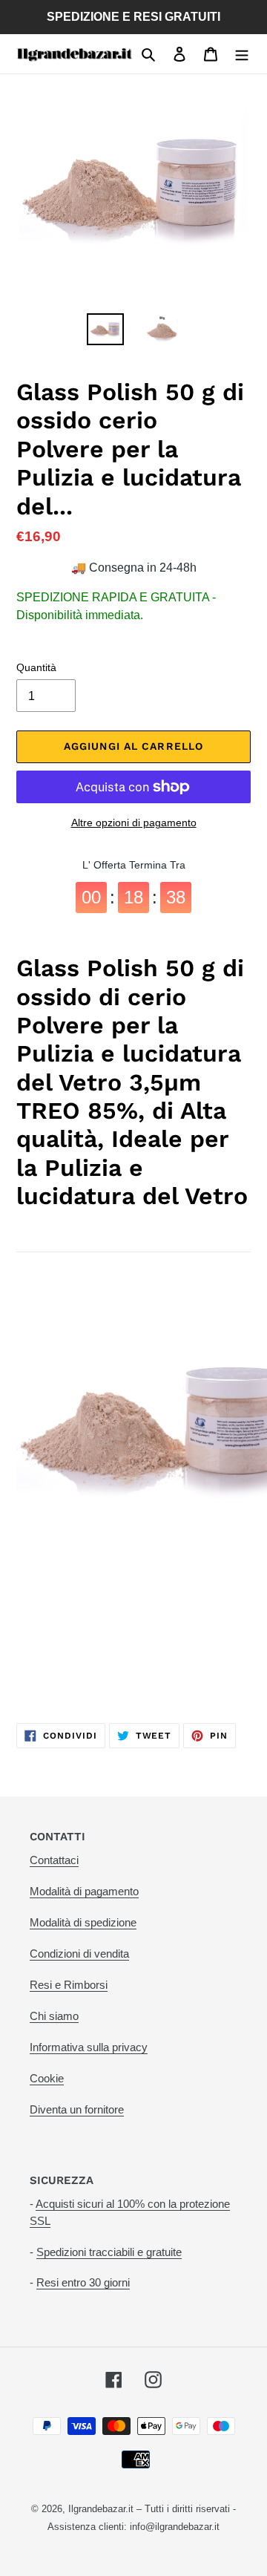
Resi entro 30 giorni (83, 2282)
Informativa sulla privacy (89, 2047)
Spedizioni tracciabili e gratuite (109, 2252)
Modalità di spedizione (83, 1922)
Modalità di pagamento (84, 1891)
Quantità (36, 667)
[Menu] (242, 54)
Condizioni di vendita (79, 1954)
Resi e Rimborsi (69, 1985)
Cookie (47, 2078)
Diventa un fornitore (77, 2109)
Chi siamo (54, 2016)
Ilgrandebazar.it (101, 2509)
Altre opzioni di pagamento (134, 823)
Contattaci (54, 1860)
